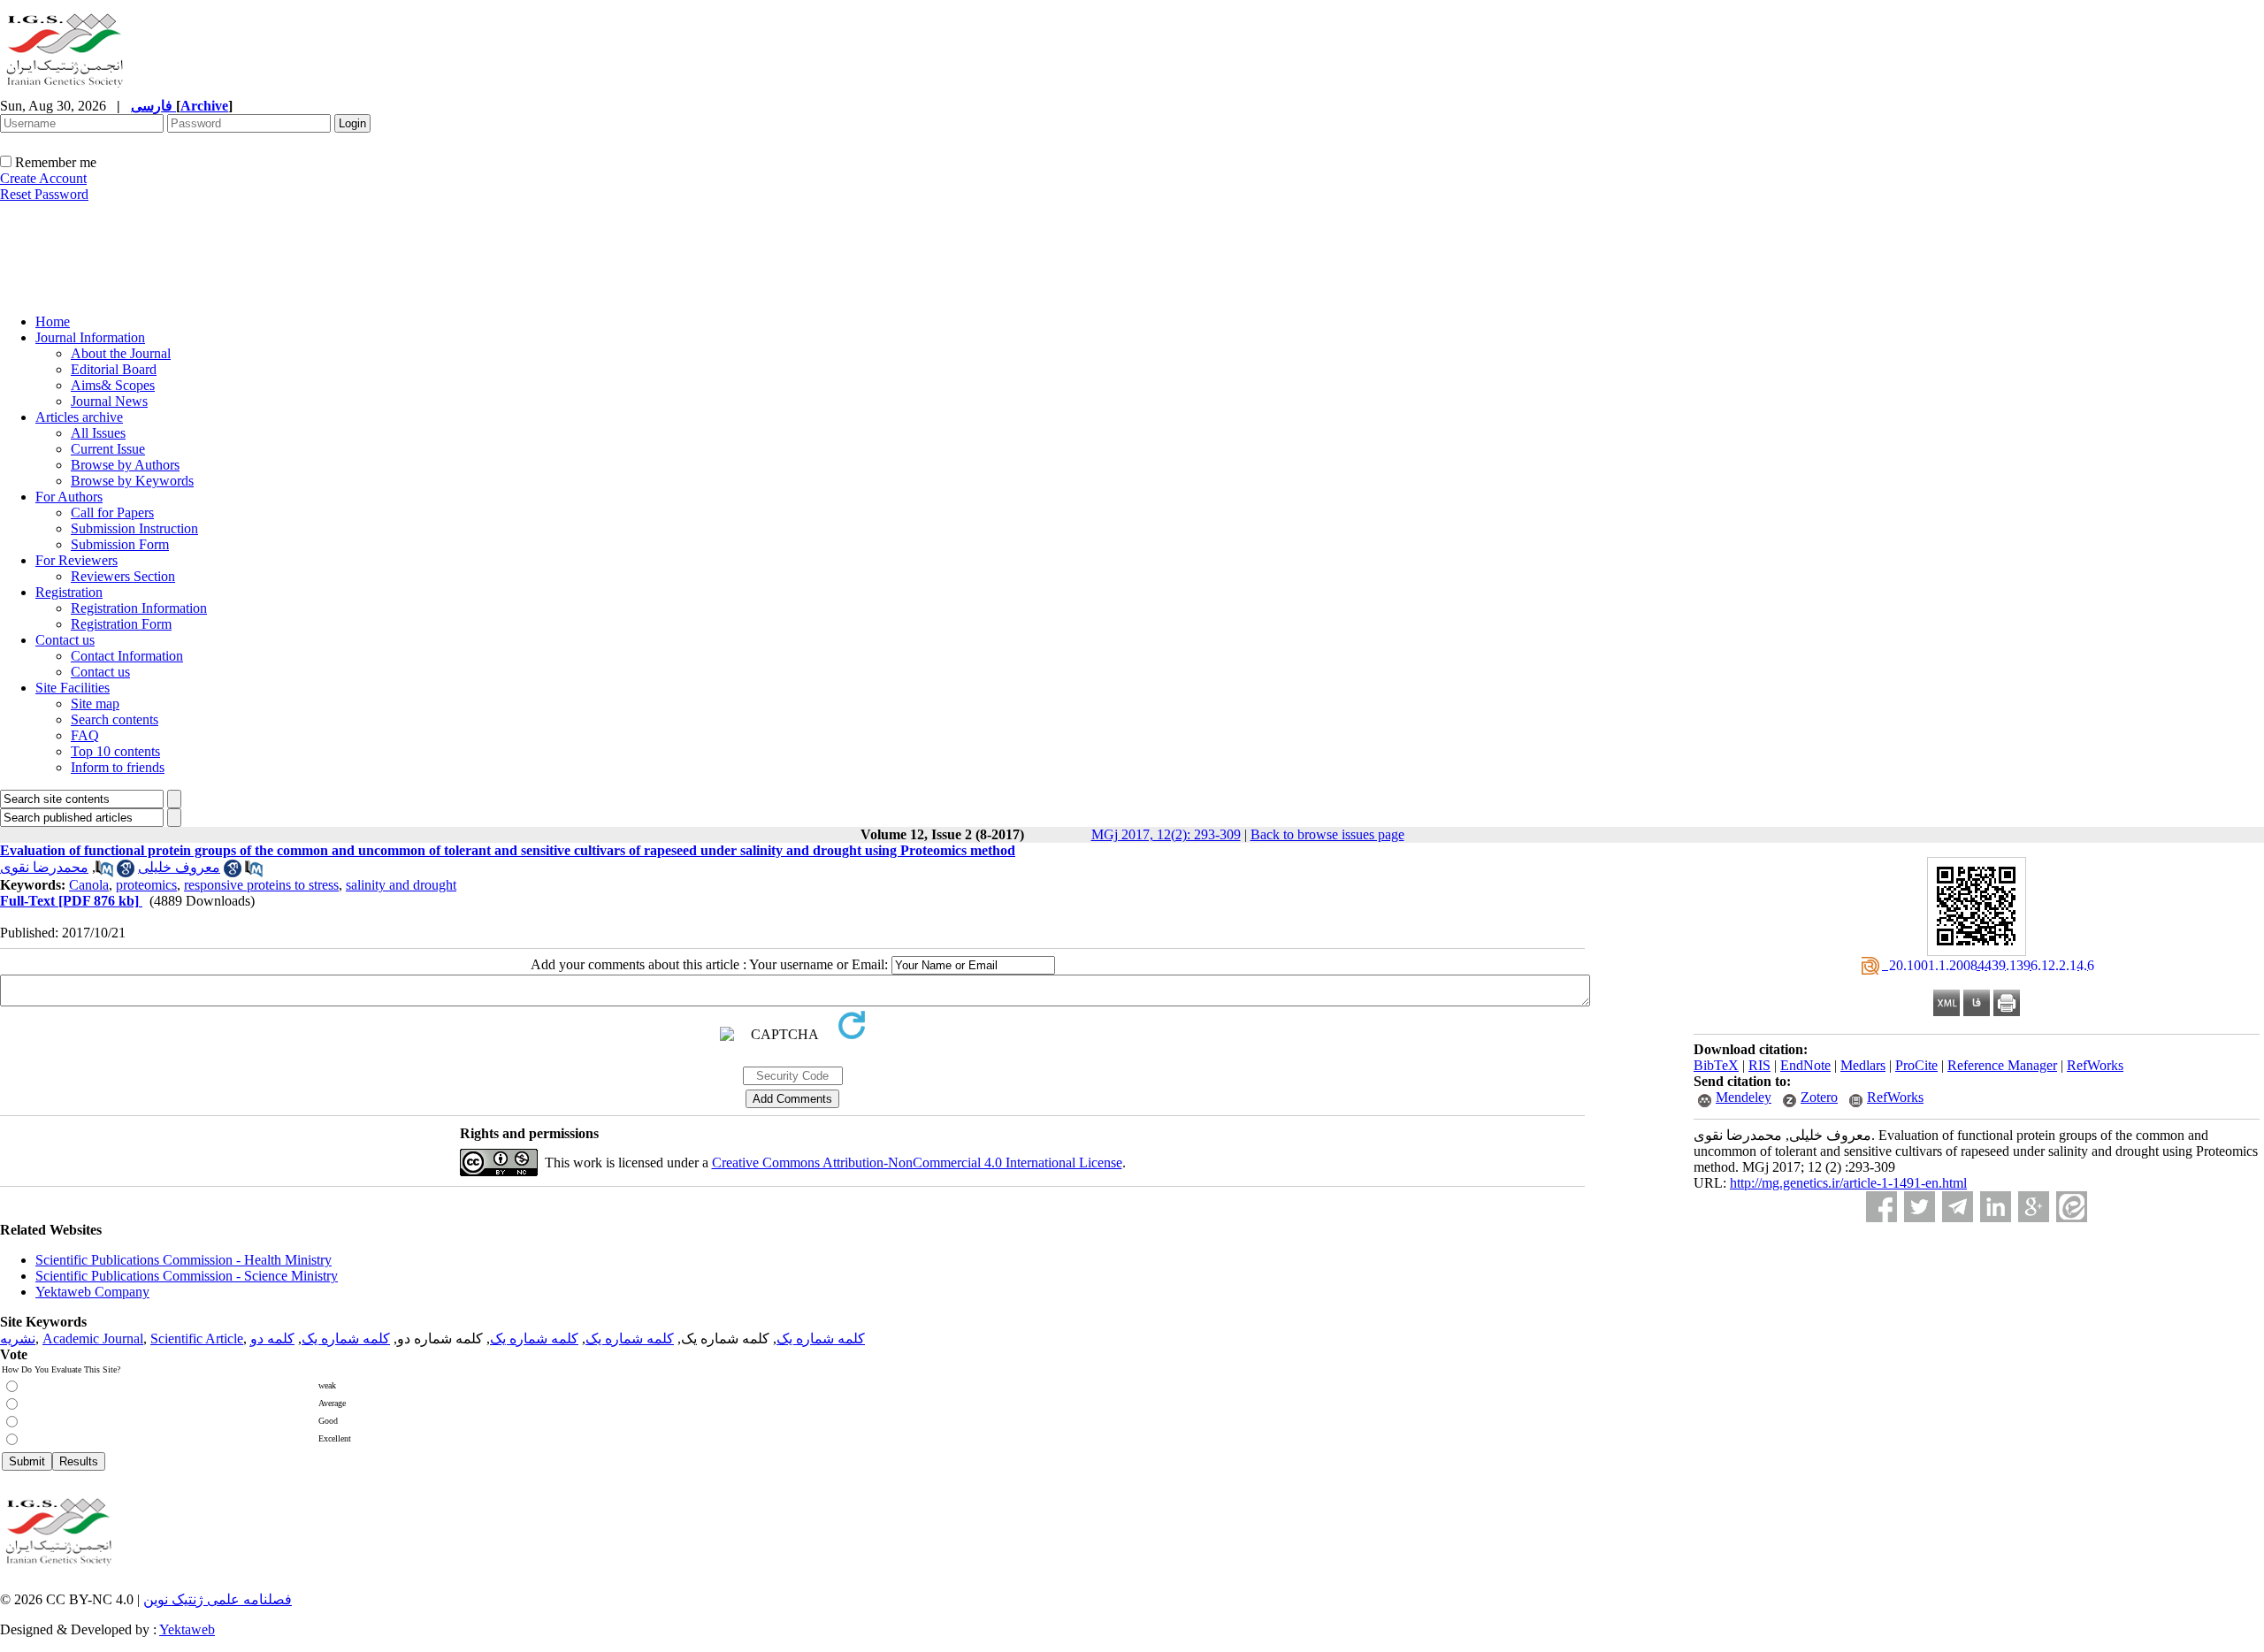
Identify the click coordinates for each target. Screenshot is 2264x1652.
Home (53, 321)
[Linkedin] (1996, 1207)
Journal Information (90, 337)
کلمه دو (272, 1338)
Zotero (1819, 1097)
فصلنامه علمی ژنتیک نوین (218, 1599)
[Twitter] (1920, 1207)
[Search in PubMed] (104, 872)
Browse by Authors (125, 465)
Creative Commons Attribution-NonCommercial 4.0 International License (917, 1163)
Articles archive (79, 417)
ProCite (1916, 1065)
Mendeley (1744, 1097)
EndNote (1805, 1065)
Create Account (43, 178)
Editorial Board (114, 369)
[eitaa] (2072, 1207)
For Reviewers (76, 560)
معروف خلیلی (179, 867)
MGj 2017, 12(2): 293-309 (1166, 834)
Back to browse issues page (1327, 834)
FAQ (85, 735)
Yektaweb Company (92, 1292)
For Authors (69, 497)
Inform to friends (118, 767)
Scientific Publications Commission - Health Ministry (184, 1260)
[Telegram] (1958, 1207)
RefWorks (2095, 1065)
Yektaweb (187, 1629)
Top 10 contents (115, 751)
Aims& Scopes (113, 385)
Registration (69, 592)
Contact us (65, 640)
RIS (1759, 1065)
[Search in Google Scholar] (126, 872)
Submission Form (120, 544)
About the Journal (121, 353)
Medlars (1863, 1065)
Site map (95, 704)
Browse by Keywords (132, 481)
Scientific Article (197, 1338)
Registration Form (121, 624)
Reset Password (44, 194)
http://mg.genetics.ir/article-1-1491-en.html (1848, 1183)
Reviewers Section (123, 576)
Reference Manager (2002, 1065)
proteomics (146, 885)
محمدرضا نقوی (44, 867)
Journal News (109, 401)
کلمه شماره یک (821, 1338)
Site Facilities (73, 688)
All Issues (98, 433)
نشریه (18, 1338)
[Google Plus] (2034, 1207)
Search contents (115, 719)
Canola (89, 885)
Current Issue (108, 449)
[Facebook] (1882, 1207)
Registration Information (139, 608)
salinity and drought (401, 885)
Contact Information (127, 656)
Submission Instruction (134, 528)
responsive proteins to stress (261, 885)
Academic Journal (93, 1338)
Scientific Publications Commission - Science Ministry (187, 1276)
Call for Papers (112, 512)
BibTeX (1716, 1065)
